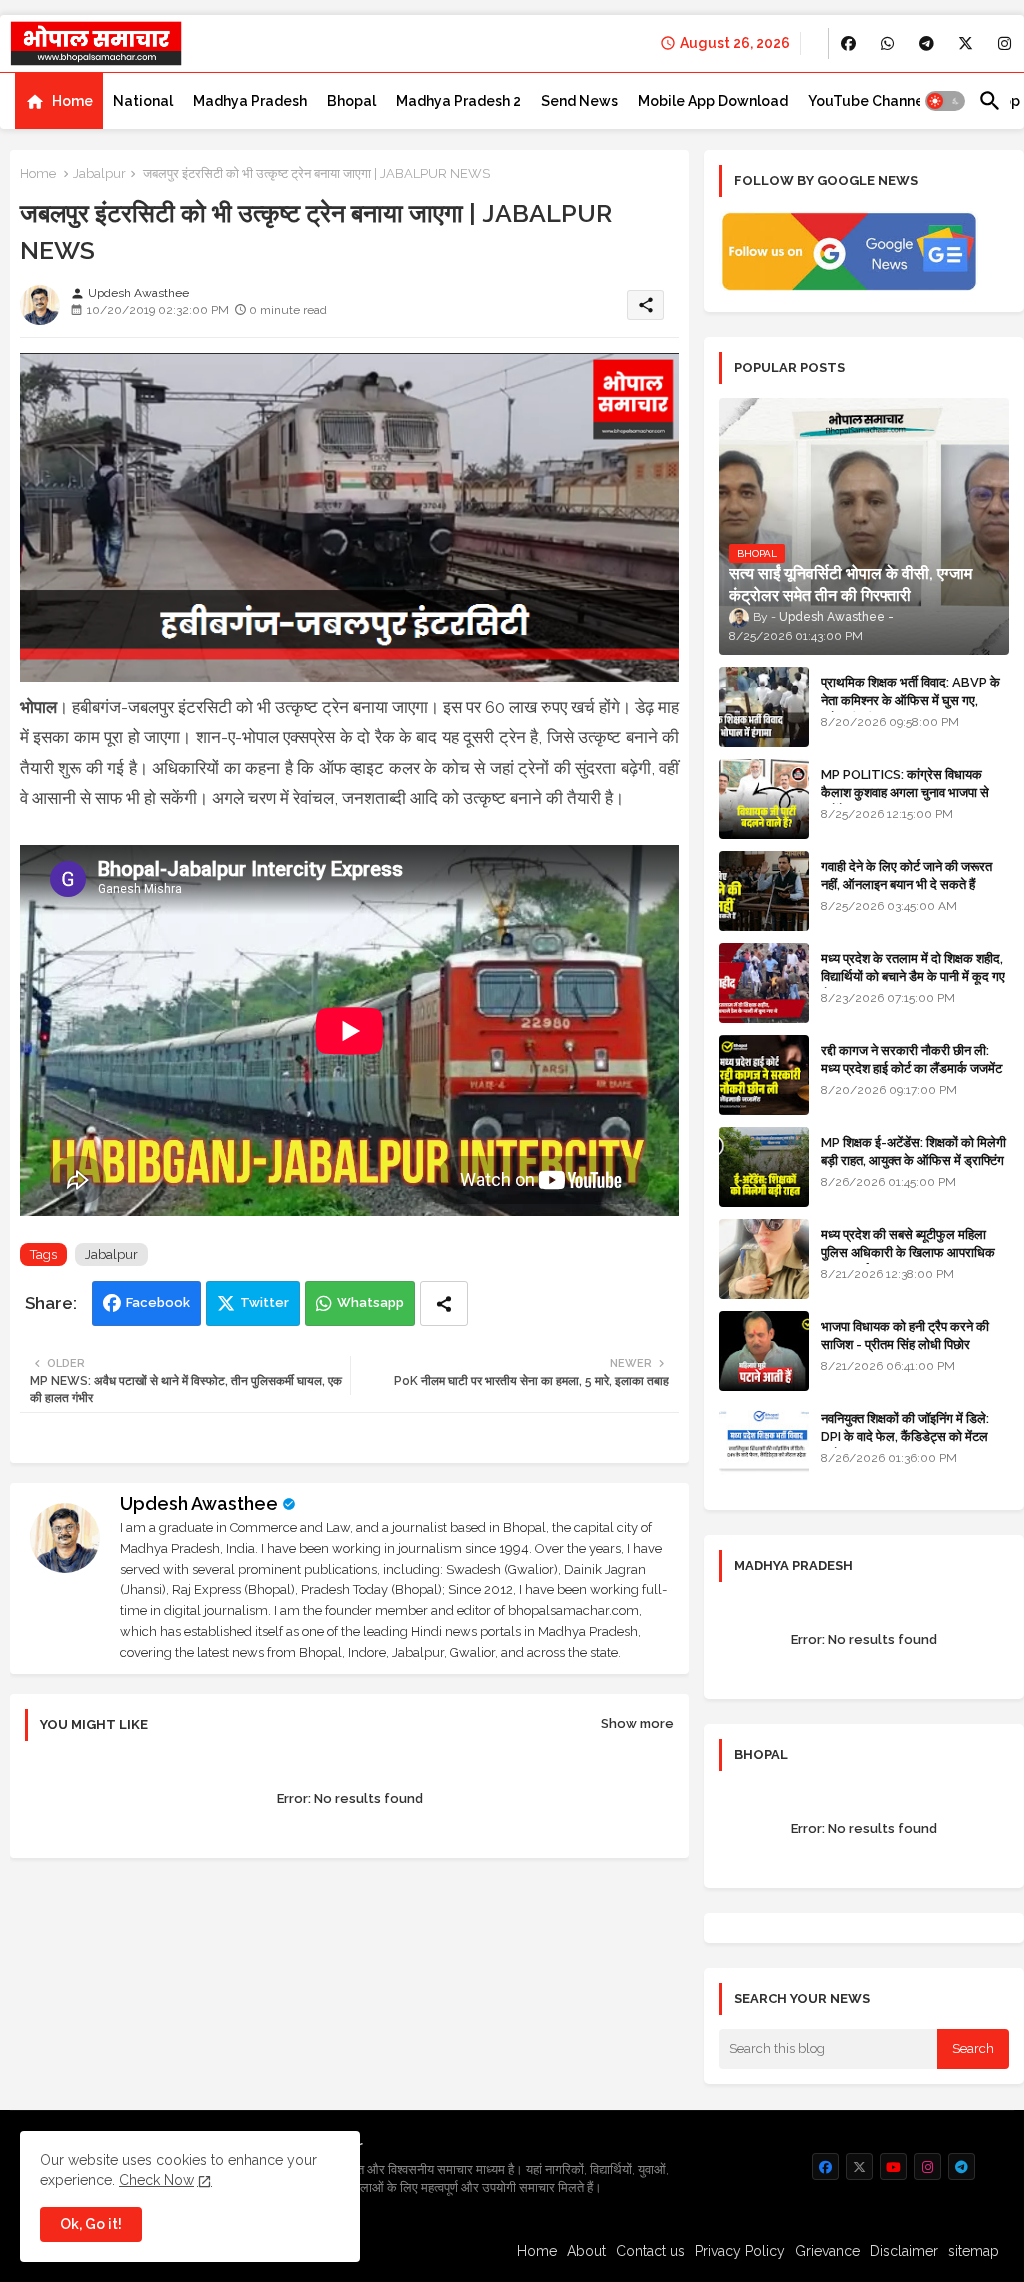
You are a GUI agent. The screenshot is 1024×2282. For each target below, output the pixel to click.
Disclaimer (904, 2251)
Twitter (264, 1302)
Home (72, 101)
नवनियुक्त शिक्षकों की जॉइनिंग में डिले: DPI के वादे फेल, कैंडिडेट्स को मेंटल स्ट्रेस (905, 1436)
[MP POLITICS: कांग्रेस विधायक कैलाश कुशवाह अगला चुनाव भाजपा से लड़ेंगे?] (764, 799)
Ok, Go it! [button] (91, 2224)
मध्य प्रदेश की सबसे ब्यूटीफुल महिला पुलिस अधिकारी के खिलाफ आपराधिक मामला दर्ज (908, 1252)
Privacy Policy (740, 2251)
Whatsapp (370, 1302)
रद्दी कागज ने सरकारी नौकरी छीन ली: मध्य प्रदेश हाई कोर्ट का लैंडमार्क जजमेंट (911, 1059)
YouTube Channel (868, 101)
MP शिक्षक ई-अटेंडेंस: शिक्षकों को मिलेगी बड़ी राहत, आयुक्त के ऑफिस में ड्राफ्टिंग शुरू (913, 1160)
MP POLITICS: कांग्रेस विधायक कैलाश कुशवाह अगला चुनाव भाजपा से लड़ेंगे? (905, 792)
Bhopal (351, 101)
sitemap (973, 2251)
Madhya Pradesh (250, 101)
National (143, 101)
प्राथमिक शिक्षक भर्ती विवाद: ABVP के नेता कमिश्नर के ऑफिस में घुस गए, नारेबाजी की (910, 700)
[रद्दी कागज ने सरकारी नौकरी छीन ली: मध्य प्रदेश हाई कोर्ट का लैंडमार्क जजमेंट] (764, 1075)
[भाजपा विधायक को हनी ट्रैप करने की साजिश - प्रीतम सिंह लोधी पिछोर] (764, 1351)
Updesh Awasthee (199, 1503)
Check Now (156, 2180)
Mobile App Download (713, 101)
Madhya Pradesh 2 (458, 101)
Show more (637, 1723)
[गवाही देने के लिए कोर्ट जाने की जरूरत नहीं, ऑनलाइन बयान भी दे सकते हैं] (764, 891)
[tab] (59, 101)
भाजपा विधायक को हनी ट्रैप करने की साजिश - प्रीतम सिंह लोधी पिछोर (905, 1335)
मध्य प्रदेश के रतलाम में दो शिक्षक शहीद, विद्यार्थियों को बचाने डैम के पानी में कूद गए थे (913, 976)
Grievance (827, 2251)
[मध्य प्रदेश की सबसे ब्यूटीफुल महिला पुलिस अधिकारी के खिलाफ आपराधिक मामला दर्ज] (764, 1259)
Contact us (650, 2251)
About (586, 2251)
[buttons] (848, 43)
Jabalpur (99, 173)
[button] (945, 101)
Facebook (158, 1302)
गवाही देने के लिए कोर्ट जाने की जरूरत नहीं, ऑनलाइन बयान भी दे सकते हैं (906, 875)
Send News (579, 101)
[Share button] (444, 1303)
